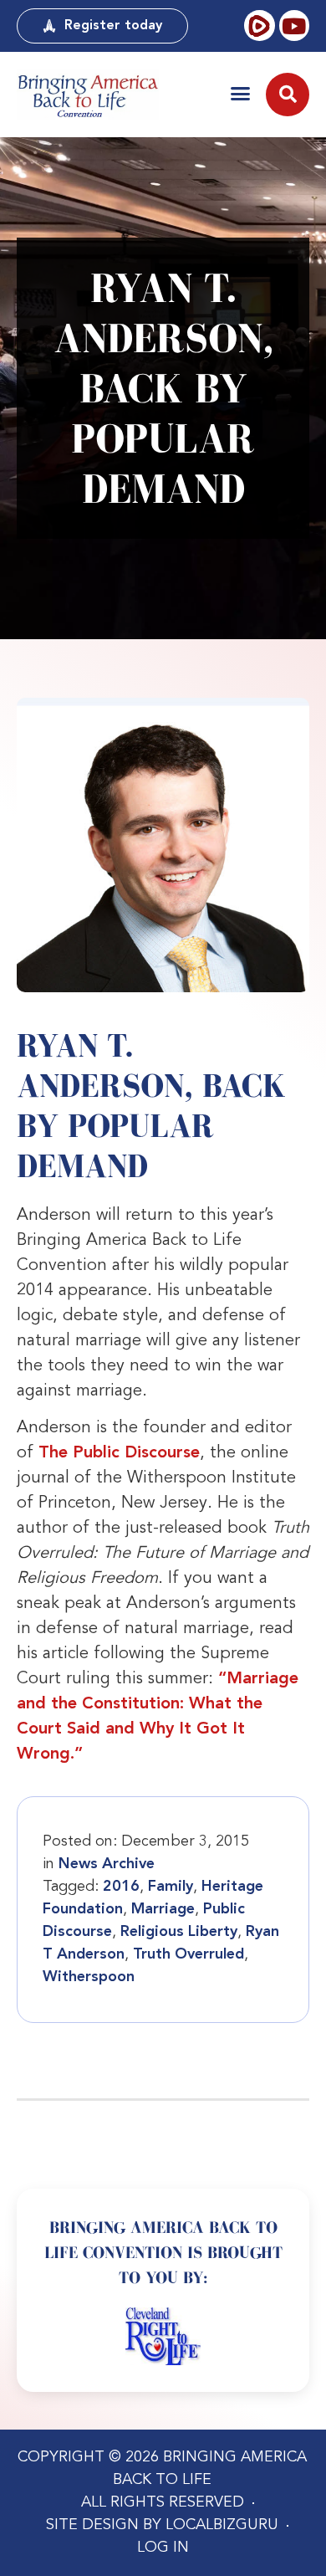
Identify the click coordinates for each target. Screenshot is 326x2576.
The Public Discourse (119, 1453)
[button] (240, 93)
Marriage (163, 1909)
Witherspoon (89, 1977)
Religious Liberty (179, 1932)
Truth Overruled (188, 1954)
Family (171, 1887)
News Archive (107, 1864)
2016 (121, 1887)
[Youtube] (294, 25)
